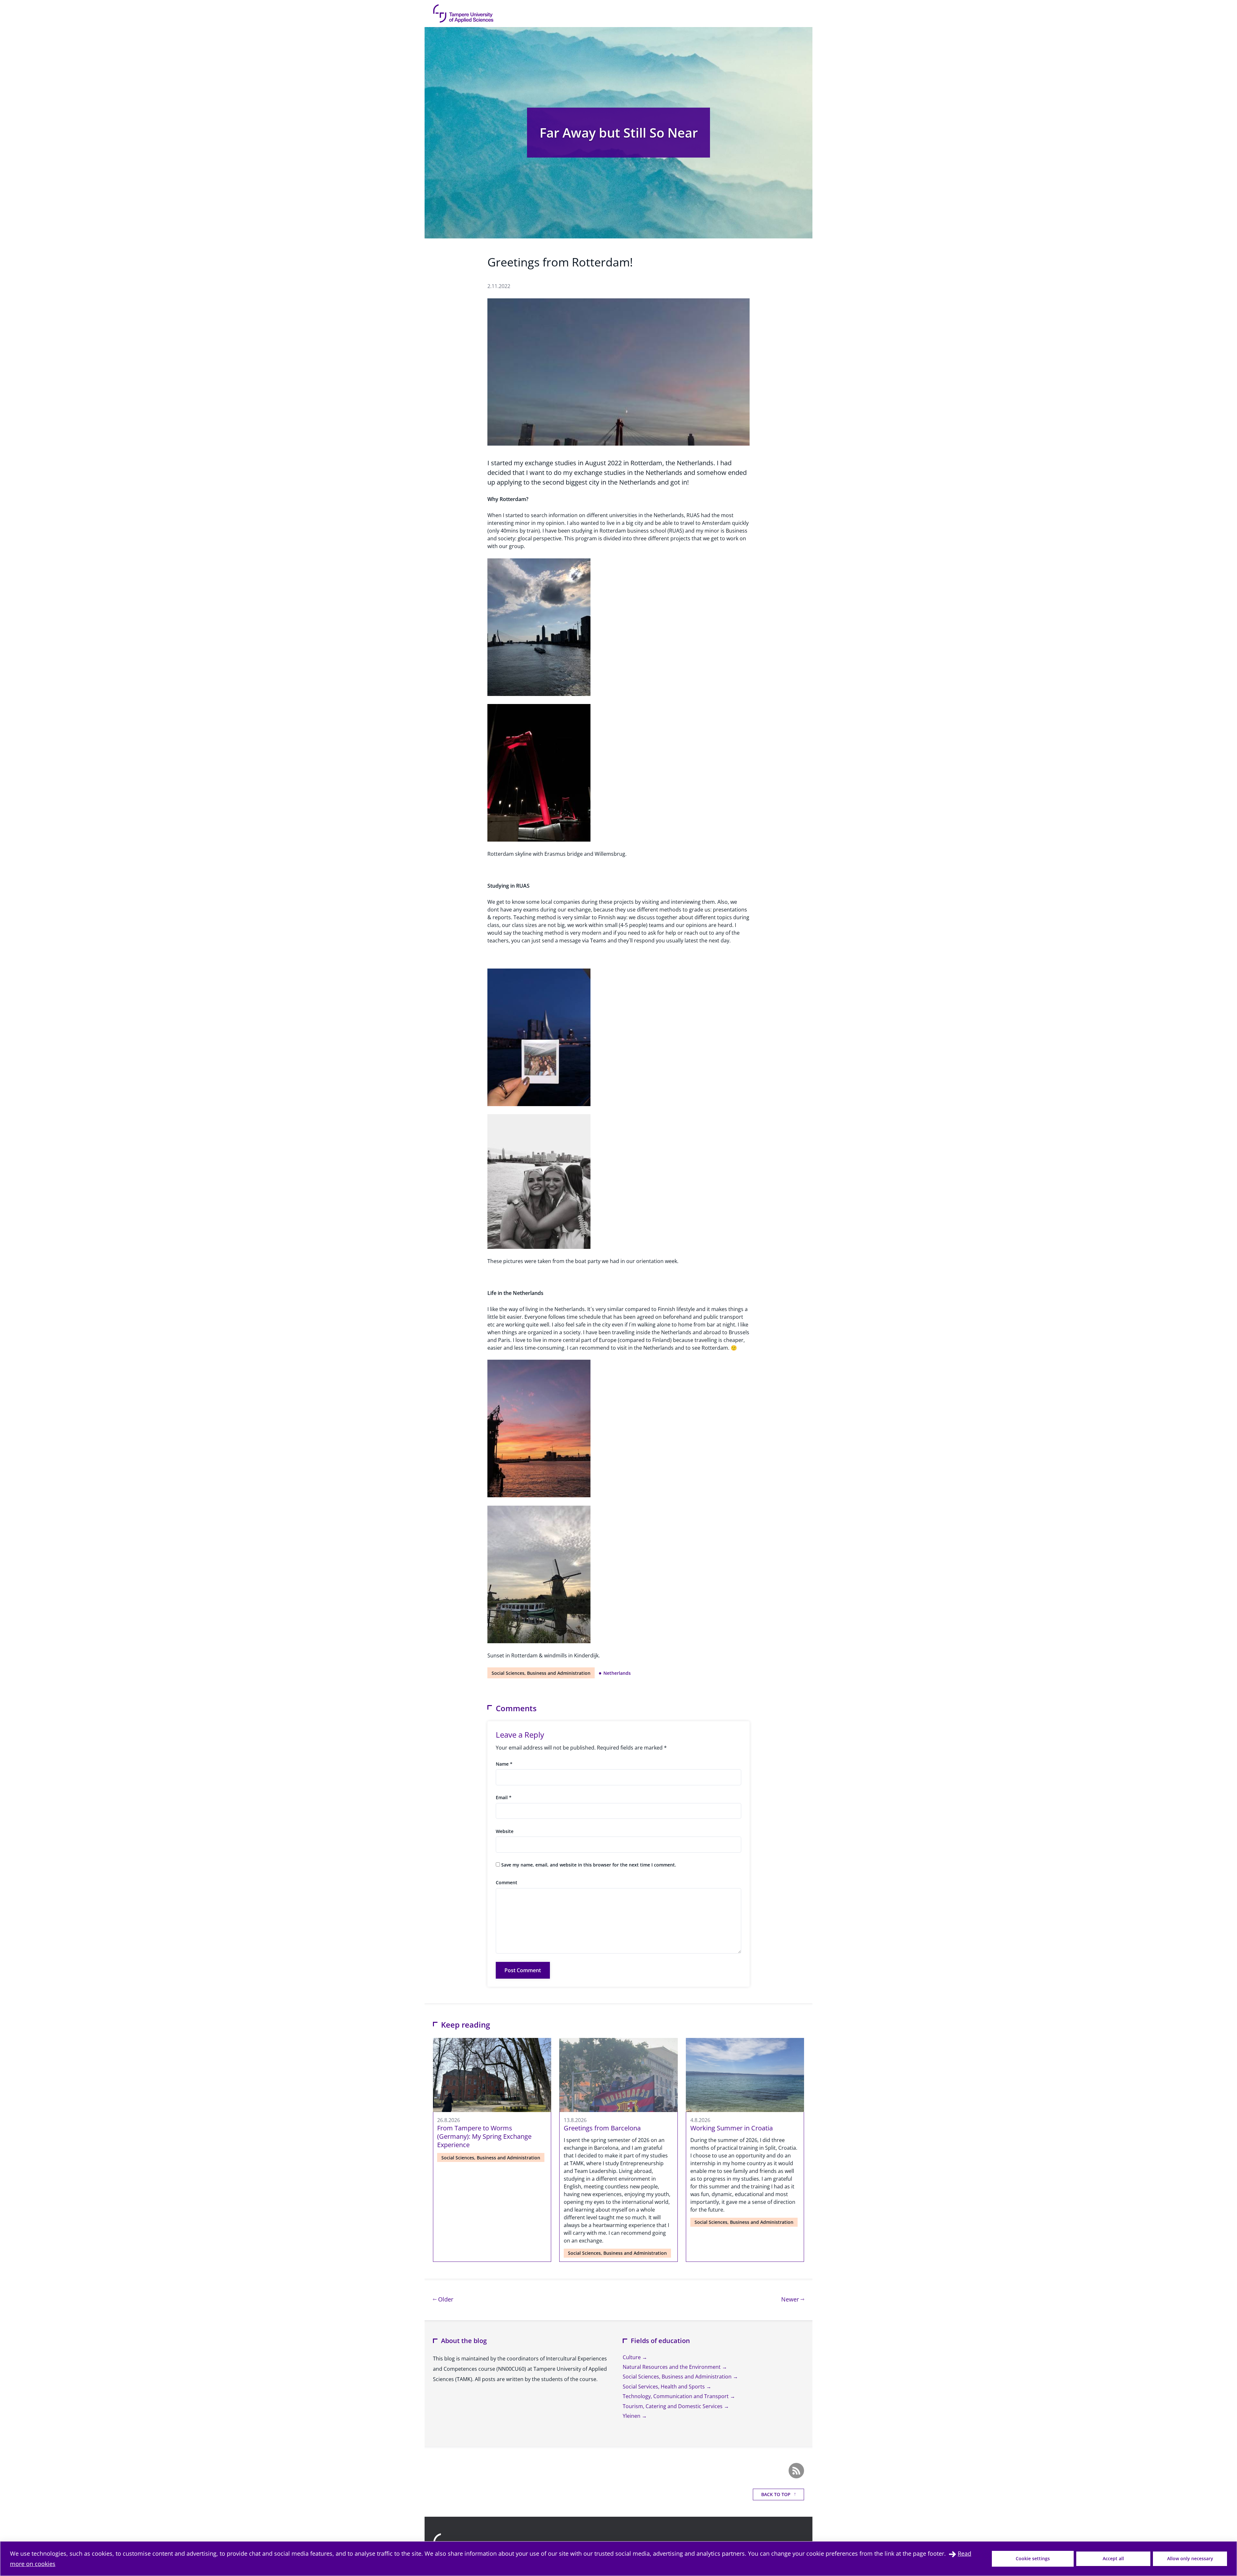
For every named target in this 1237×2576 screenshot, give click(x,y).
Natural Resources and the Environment (672, 2367)
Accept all (1113, 2558)
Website (505, 1831)
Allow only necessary (1190, 2558)
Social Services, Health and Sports (664, 2387)
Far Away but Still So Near (619, 133)
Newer (793, 2299)
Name (504, 1764)
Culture (632, 2357)
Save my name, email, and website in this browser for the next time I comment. (589, 1865)
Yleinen (632, 2416)
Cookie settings (1033, 2558)
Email (504, 1797)
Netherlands (617, 1673)
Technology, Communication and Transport (676, 2396)
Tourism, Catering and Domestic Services (673, 2406)
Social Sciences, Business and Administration (541, 1673)
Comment (507, 1882)
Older (445, 2299)
